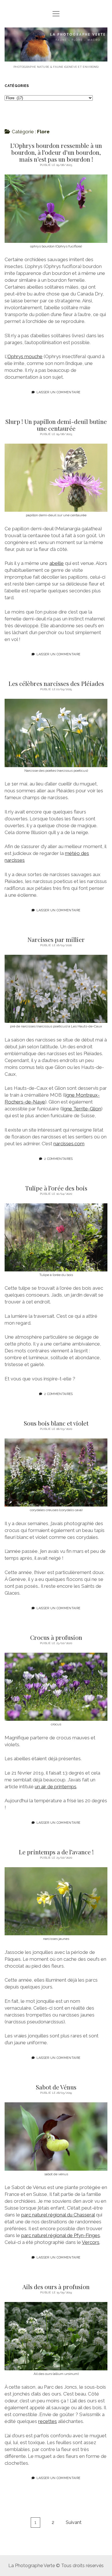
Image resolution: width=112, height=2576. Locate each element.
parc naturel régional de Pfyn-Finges (61, 2235)
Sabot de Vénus (56, 2087)
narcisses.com (69, 1144)
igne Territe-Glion (82, 1109)
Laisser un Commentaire (58, 392)
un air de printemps (56, 1787)
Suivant (74, 2522)
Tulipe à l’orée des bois (56, 1188)
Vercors (91, 2242)
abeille (57, 563)
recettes (48, 2421)
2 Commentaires (58, 1159)
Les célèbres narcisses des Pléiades (56, 683)
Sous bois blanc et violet (56, 1423)
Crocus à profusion (56, 1637)
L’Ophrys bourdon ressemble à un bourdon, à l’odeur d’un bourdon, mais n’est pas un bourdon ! (56, 152)
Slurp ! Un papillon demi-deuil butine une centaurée (56, 425)
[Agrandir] (100, 182)
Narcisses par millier (56, 939)
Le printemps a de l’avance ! (56, 1852)
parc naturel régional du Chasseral (58, 2215)
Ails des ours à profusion (56, 2287)
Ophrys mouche (25, 356)
